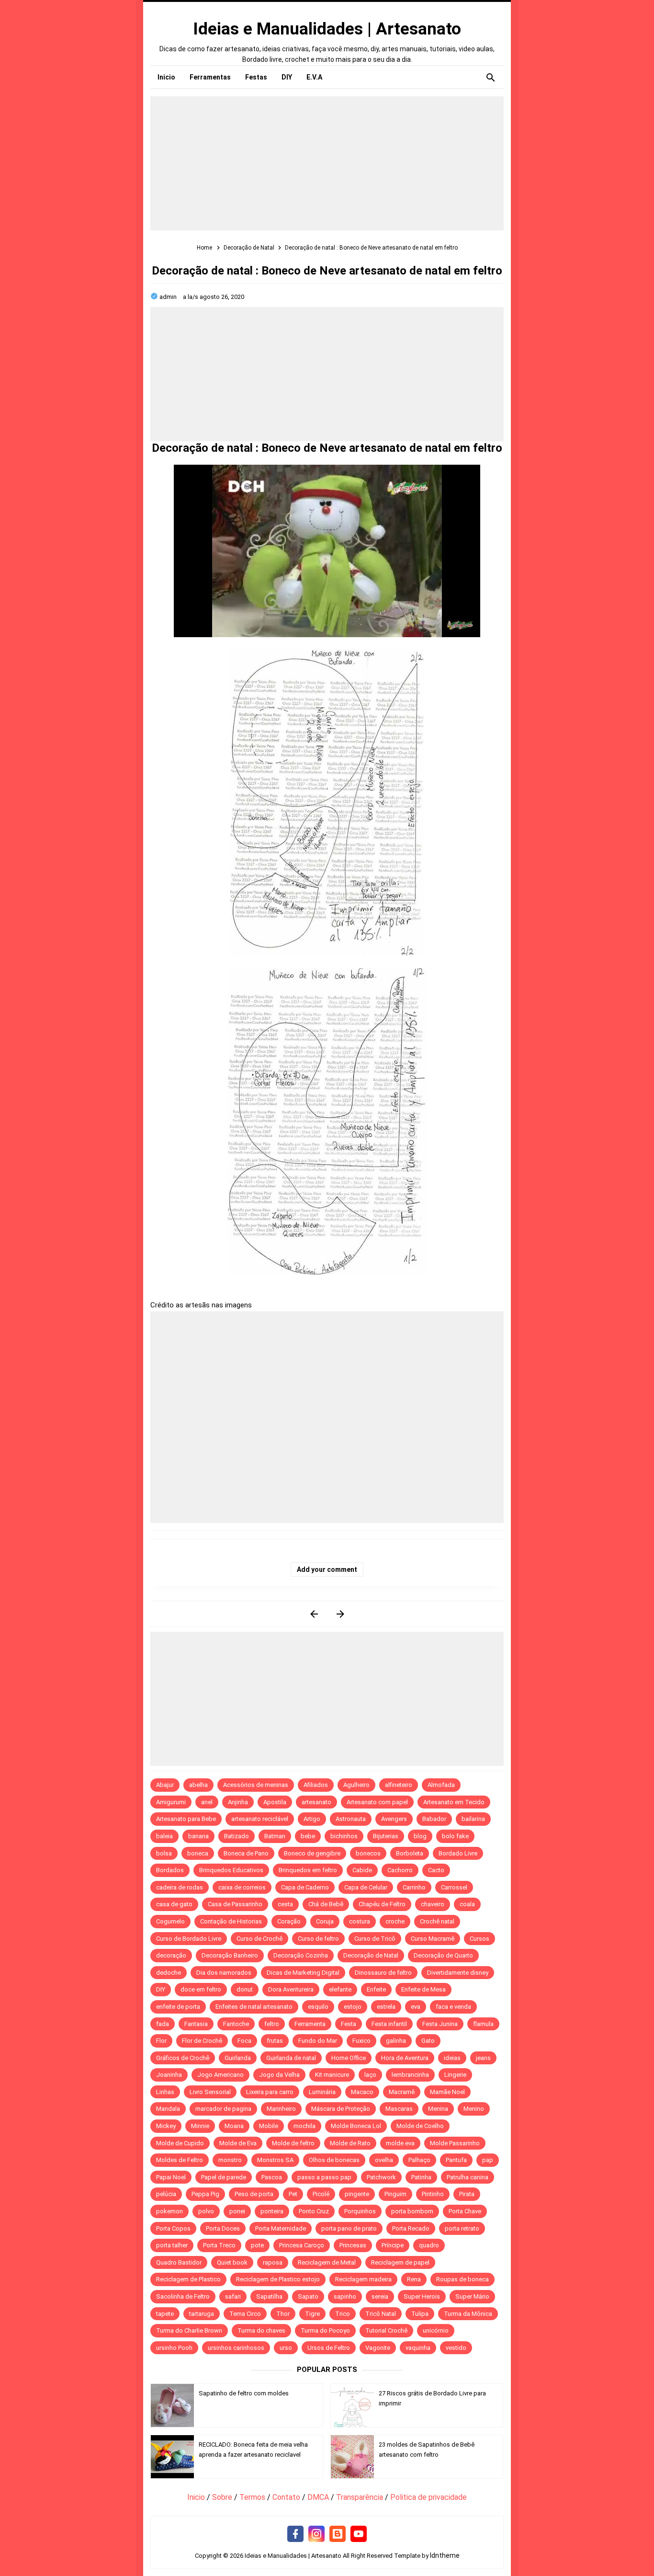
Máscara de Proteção (341, 2109)
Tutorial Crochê (386, 2330)
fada (163, 2024)
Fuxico (361, 2041)
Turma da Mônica (468, 2314)
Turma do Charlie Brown (189, 2330)
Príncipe (393, 2245)
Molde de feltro (293, 2143)
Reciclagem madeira (363, 2279)
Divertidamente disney (458, 1973)
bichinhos (344, 1836)
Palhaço (419, 2160)
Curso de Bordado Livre (189, 1939)
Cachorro (400, 1870)
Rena (414, 2279)
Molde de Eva (238, 2143)
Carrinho (414, 1887)
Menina (438, 2109)
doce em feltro (201, 1989)
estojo (353, 2007)
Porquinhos (360, 2211)
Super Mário (472, 2296)
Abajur (165, 1785)
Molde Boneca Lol (356, 2126)
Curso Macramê (433, 1939)
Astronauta (351, 1819)
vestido (456, 2348)
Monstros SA (275, 2160)
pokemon (169, 2211)
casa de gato (174, 1904)
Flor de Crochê (202, 2041)
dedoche (169, 1973)
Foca (244, 2041)
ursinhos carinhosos (236, 2348)
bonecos (368, 1853)
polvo (206, 2211)
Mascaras (399, 2109)
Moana (234, 2126)
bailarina (473, 1819)
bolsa (164, 1853)
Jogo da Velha (279, 2075)
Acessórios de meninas (256, 1785)
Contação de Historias (231, 1921)
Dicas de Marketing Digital (303, 1973)
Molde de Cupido (180, 2143)
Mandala (168, 2109)
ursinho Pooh (174, 2348)
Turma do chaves (261, 2330)
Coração (289, 1921)
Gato (428, 2041)
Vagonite (378, 2348)
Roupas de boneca (462, 2279)
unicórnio (436, 2330)
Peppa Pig (205, 2194)
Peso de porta (254, 2194)
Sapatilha (269, 2296)
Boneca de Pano (246, 1853)
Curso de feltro (318, 1939)
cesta (285, 1904)
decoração (171, 1955)
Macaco (362, 2092)
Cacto (436, 1870)
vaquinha (418, 2348)
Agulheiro (356, 1785)
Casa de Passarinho (235, 1904)
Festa (349, 2024)
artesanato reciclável (260, 1819)
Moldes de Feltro (180, 2160)
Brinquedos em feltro (308, 1870)
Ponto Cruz (314, 2211)
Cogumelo (170, 1921)
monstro (230, 2160)
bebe (308, 1836)
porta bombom (412, 2211)
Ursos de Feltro (329, 2348)
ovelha (384, 2160)
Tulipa (420, 2314)
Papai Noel (171, 2177)
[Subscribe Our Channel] (359, 2534)
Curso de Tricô (375, 1939)
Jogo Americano (220, 2075)
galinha (396, 2041)
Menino (474, 2109)
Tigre (312, 2314)
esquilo (318, 2007)
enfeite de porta (178, 2007)
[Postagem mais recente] (314, 1614)
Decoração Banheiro (230, 1955)
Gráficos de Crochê (183, 2058)
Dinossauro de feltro (383, 1973)
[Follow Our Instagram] (316, 2534)
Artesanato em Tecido (454, 1802)
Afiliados (316, 1785)
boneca (198, 1853)
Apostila (275, 1802)
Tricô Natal (381, 2314)
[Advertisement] (327, 163)
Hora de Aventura (405, 2058)
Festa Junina (440, 2024)
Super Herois (422, 2296)
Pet (293, 2194)
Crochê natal (437, 1921)
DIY (161, 1989)
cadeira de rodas (180, 1887)
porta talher (172, 2245)
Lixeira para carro (270, 2092)
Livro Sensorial (210, 2092)
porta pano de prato (349, 2228)
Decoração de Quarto (443, 1955)
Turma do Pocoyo (325, 2330)
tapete (165, 2314)
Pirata (467, 2194)
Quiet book (232, 2262)
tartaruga (202, 2314)
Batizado (237, 1836)
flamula (483, 2024)
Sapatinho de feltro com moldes (244, 2393)
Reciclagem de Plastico (188, 2279)
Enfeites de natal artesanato (254, 2007)
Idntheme (445, 2555)
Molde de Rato (350, 2143)
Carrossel (454, 1887)
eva (416, 2007)
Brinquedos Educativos (231, 1870)
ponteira (272, 2211)
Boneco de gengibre (312, 1853)
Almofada (441, 1785)
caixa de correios (242, 1887)
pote (257, 2245)
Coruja (325, 1921)
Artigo (312, 1819)
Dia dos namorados (224, 1973)
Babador (434, 1819)
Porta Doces (223, 2228)
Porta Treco (219, 2245)
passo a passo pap (324, 2177)
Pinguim (395, 2194)
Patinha (421, 2177)
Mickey (166, 2126)
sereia (380, 2296)
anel (207, 1802)
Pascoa (272, 2177)
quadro (429, 2245)
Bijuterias (386, 1836)
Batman (275, 1836)
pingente (357, 2194)
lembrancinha (410, 2075)
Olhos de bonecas (334, 2160)
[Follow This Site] (338, 2534)
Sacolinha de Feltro (183, 2296)
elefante (340, 1989)
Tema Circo (245, 2314)
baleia (164, 1836)
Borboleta (410, 1853)
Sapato (308, 2296)
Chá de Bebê (326, 1904)
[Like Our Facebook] (295, 2534)
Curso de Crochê (259, 1939)
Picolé (321, 2194)
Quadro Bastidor (179, 2262)
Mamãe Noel (447, 2092)
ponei (237, 2211)
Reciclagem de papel (400, 2262)
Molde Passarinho (455, 2143)
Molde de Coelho (420, 2126)
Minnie (200, 2126)
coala (467, 1904)
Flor (161, 2041)
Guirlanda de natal (291, 2058)
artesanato (316, 1802)
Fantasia (196, 2024)
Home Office (349, 2058)
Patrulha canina (468, 2177)
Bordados (170, 1870)
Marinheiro (281, 2109)
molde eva (400, 2143)
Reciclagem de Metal (327, 2262)
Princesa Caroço (302, 2245)
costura (360, 1921)
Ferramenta (310, 2024)
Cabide (362, 1870)
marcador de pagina (223, 2109)
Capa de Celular (366, 1887)
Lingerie (455, 2075)
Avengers (394, 1819)
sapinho (345, 2296)
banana (198, 1836)
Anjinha (238, 1802)
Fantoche (236, 2024)
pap (488, 2160)
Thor (283, 2314)
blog (420, 1836)
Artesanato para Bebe (186, 1819)
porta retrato (462, 2228)
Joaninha (169, 2075)
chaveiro (433, 1904)
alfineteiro (399, 1785)
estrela (386, 2007)
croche (395, 1921)
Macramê (402, 2092)
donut (245, 1989)
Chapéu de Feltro (382, 1904)
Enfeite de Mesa (423, 1989)
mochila (304, 2126)
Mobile (269, 2126)
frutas (275, 2041)
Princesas (353, 2245)
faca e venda (453, 2007)
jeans (483, 2058)
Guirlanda (238, 2058)
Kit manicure (332, 2075)
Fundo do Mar (318, 2041)
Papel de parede (224, 2177)
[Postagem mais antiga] (340, 1614)
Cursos (479, 1939)
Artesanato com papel (377, 1802)
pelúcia (166, 2194)
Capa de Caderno (305, 1887)
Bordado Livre (458, 1853)
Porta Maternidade (281, 2228)
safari (233, 2296)
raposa (273, 2262)
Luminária (322, 2092)
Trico (343, 2314)
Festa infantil (389, 2024)
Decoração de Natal (371, 1955)
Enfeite (376, 1989)
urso (286, 2348)
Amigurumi (171, 1802)
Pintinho (433, 2194)
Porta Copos (173, 2228)
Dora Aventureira (291, 1989)
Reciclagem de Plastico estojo (278, 2279)
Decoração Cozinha (301, 1955)
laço (370, 2075)
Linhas (165, 2092)
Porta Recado (411, 2228)
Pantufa (456, 2160)
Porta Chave (465, 2211)
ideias (452, 2058)
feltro (272, 2024)
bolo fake (455, 1836)
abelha (198, 1785)
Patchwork (381, 2177)
